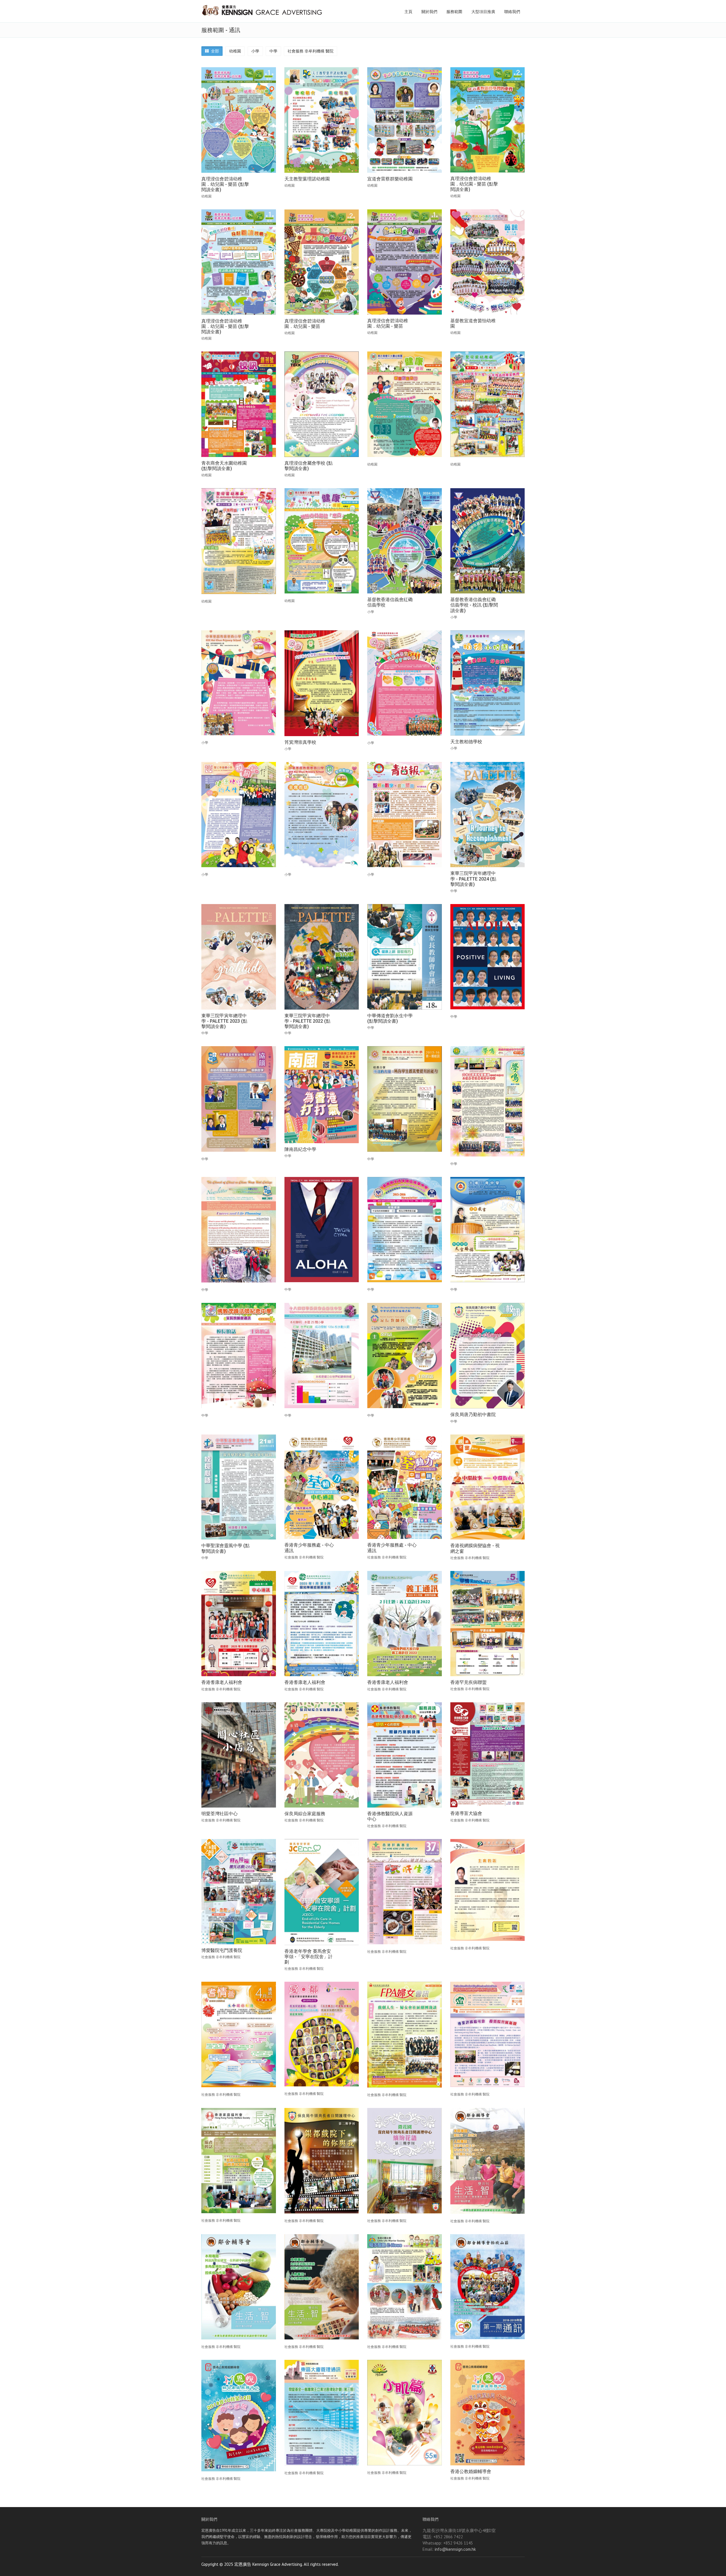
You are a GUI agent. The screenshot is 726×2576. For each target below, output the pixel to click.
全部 (214, 51)
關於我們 (429, 12)
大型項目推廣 (483, 12)
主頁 (408, 12)
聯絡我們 (512, 12)
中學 (273, 51)
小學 (255, 51)
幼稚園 (235, 51)
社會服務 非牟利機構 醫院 (311, 51)
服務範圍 (454, 12)
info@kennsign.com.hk (455, 2549)
